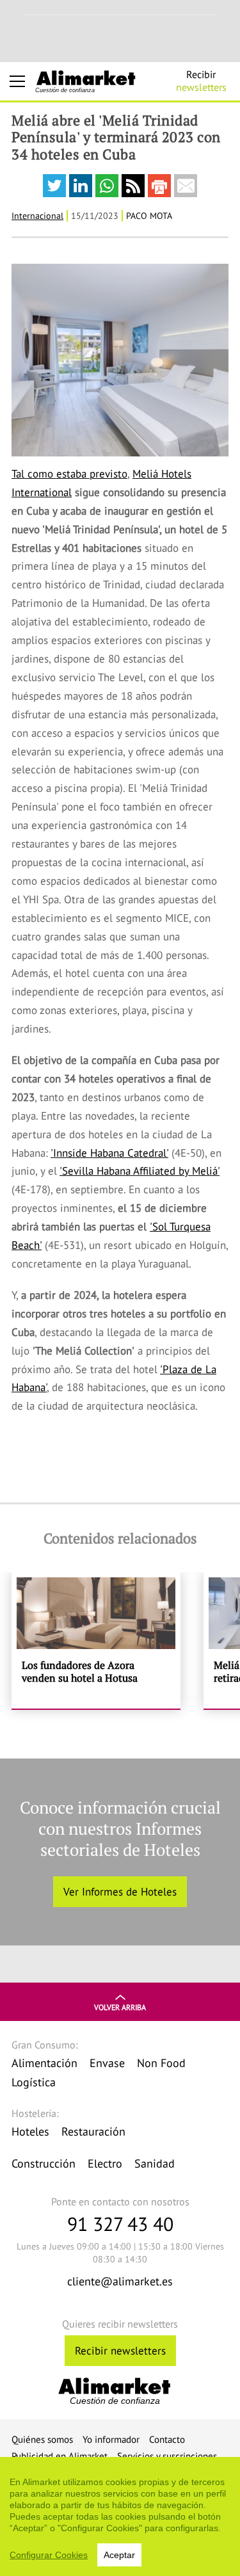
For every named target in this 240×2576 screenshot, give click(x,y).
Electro (105, 2163)
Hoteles (30, 2131)
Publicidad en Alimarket (60, 2456)
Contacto (167, 2439)
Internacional (37, 216)
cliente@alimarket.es (120, 2281)
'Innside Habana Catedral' (109, 1153)
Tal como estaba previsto (69, 474)
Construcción (44, 2163)
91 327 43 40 (120, 2224)
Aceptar (119, 2555)
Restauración (93, 2131)
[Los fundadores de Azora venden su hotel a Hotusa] (96, 1640)
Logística (34, 2082)
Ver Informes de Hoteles (120, 1892)
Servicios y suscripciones (167, 2456)
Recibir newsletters (120, 2351)
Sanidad (155, 2163)
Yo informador (111, 2439)
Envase (107, 2063)
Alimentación (44, 2063)
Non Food (161, 2063)
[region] (120, 2516)
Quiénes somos (42, 2439)
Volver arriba (120, 2007)
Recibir (201, 81)
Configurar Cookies (49, 2555)
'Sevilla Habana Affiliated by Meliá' (140, 1171)
